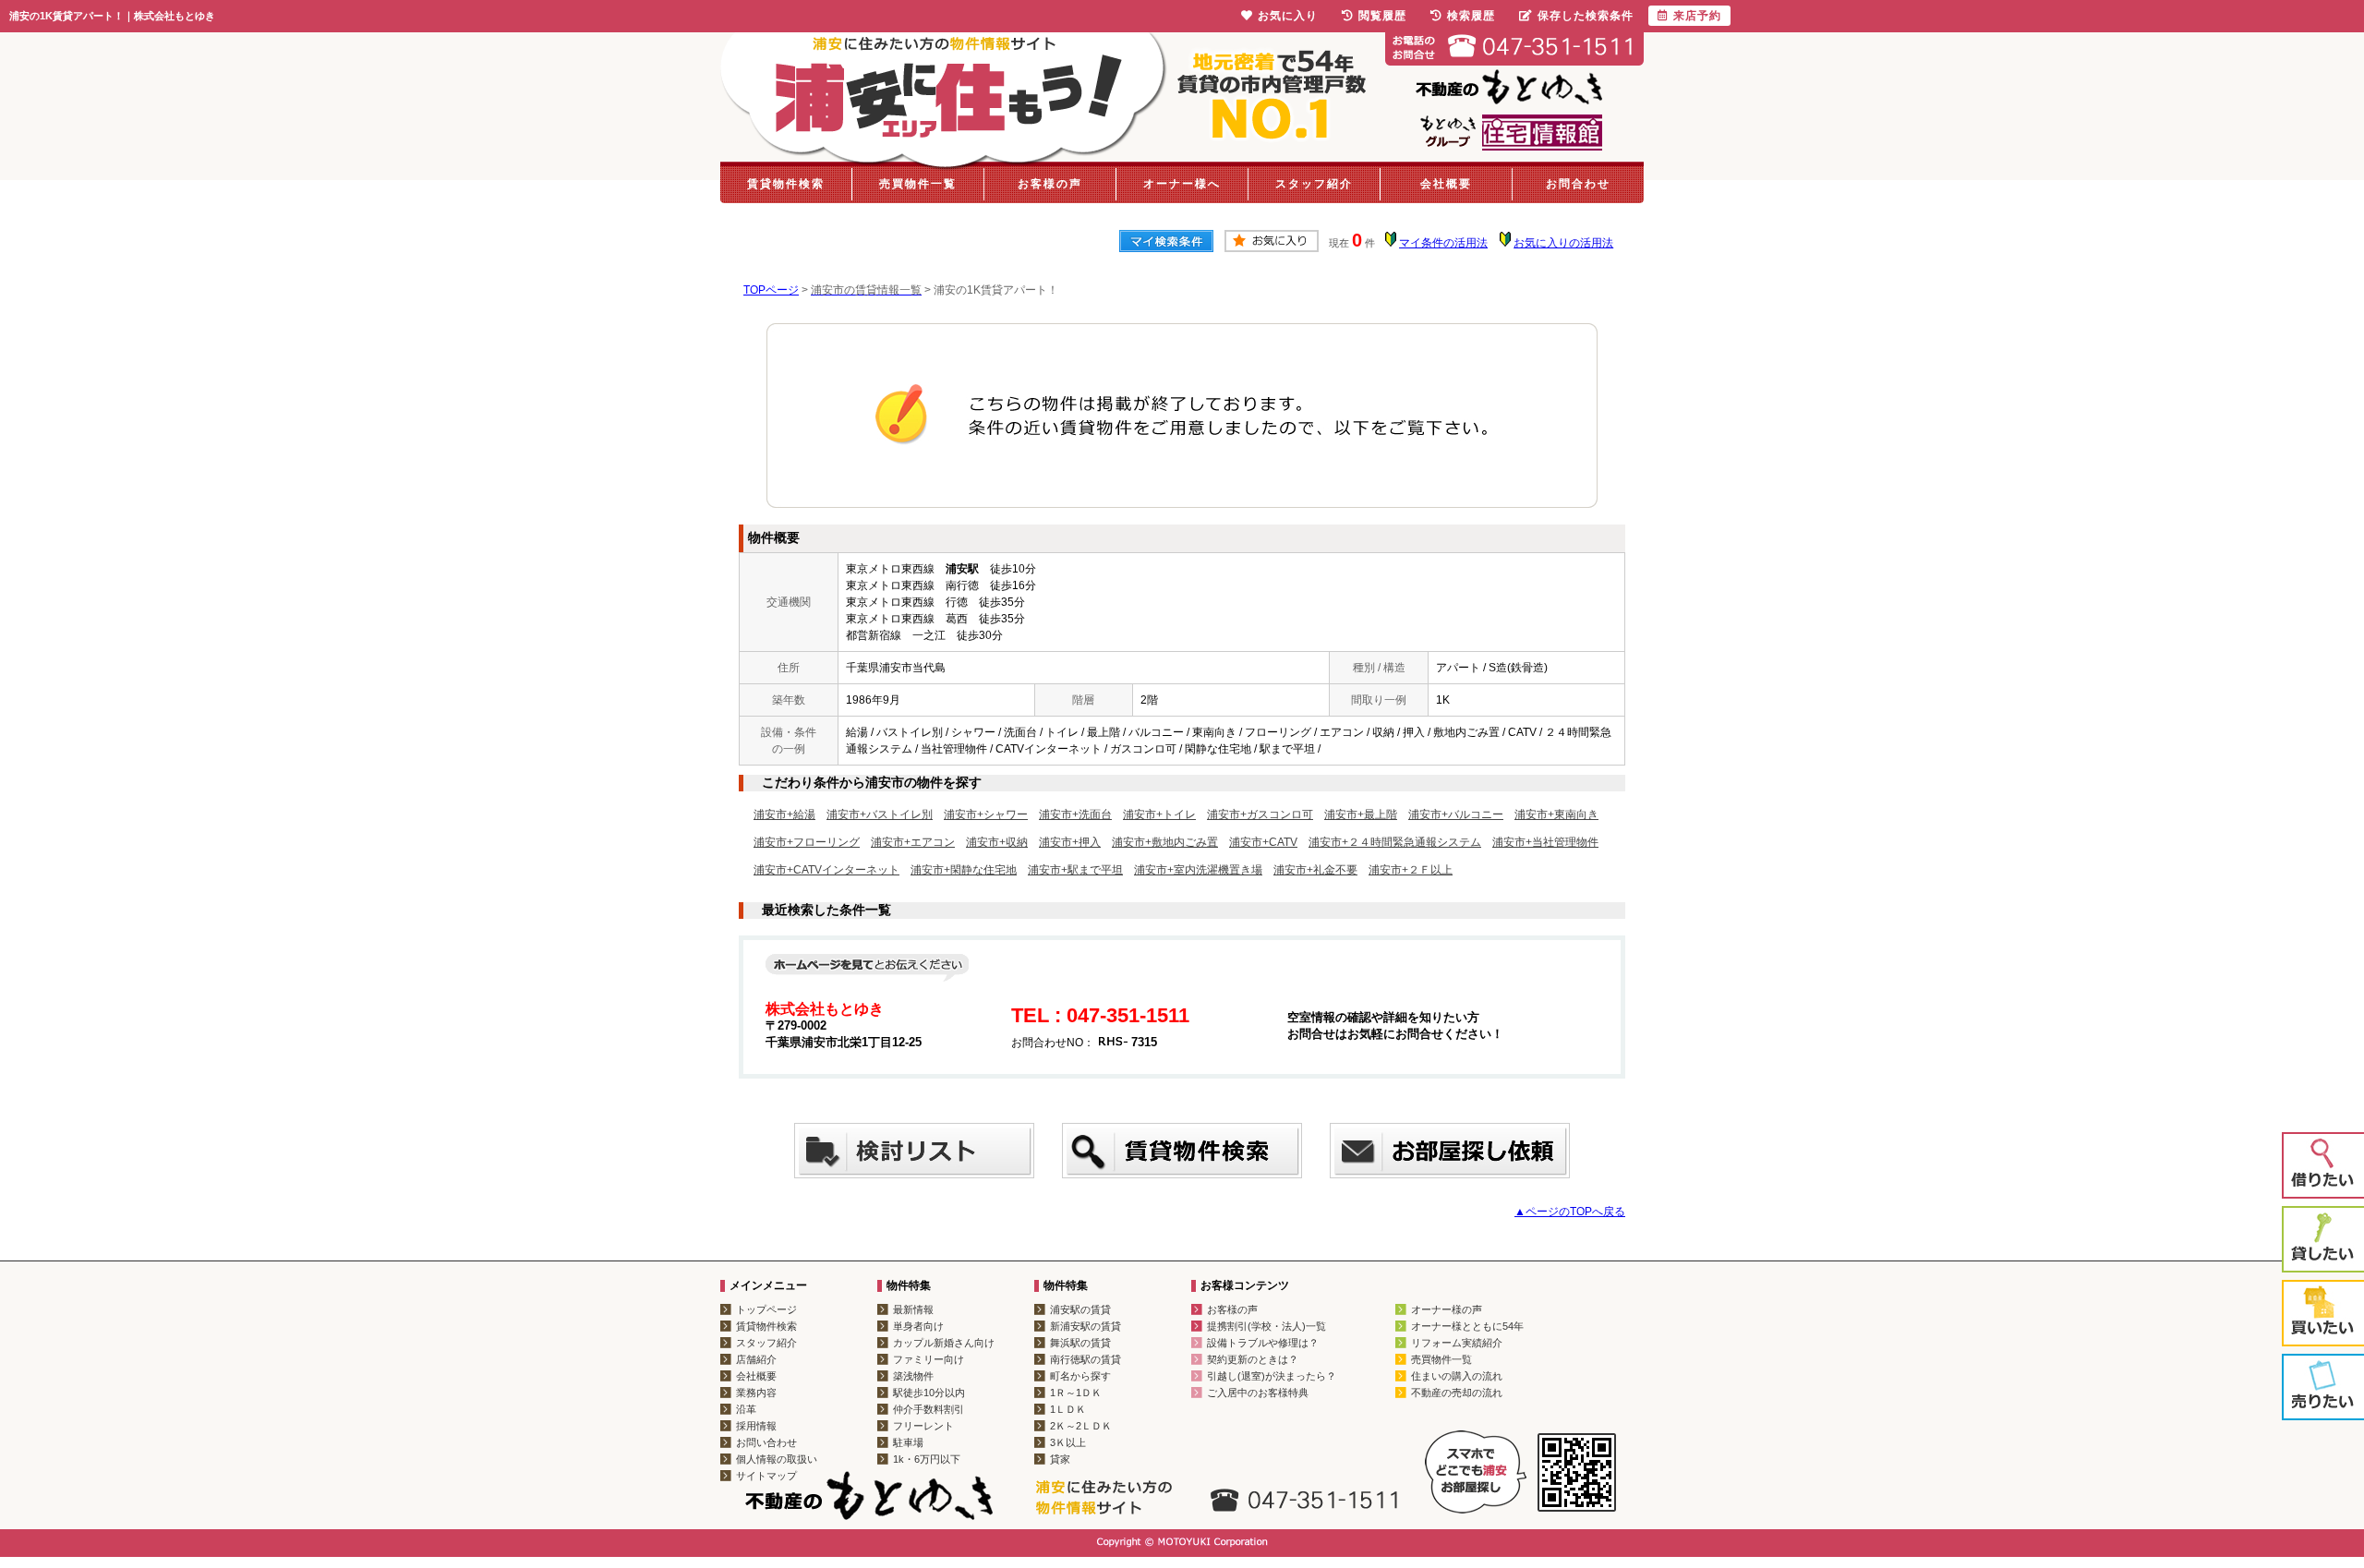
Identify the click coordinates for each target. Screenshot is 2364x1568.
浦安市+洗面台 (1075, 814)
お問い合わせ (766, 1442)
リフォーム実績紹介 (1457, 1343)
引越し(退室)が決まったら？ (1272, 1376)
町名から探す (1080, 1376)
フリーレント (923, 1426)
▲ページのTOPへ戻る (1570, 1212)
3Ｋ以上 (1068, 1442)
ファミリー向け (929, 1359)
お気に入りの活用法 (1563, 243)
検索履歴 (1471, 16)
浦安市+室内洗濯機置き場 (1198, 870)
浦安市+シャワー (986, 814)
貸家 (1060, 1459)
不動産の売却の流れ (1457, 1393)
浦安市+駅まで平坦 (1075, 870)
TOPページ (771, 290)
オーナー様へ (1182, 184)
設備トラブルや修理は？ (1263, 1343)
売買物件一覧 (918, 184)
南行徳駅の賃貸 (1086, 1359)
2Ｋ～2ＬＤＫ (1081, 1426)
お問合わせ (1578, 184)
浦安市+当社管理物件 (1545, 842)
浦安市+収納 (997, 842)
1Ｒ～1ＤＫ (1076, 1393)
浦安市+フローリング (807, 842)
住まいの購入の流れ (1457, 1376)
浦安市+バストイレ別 (880, 814)
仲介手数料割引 (929, 1409)
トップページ (766, 1309)
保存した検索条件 (1586, 16)
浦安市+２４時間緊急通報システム (1395, 842)
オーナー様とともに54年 (1467, 1326)
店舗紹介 (756, 1359)
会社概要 (1446, 184)
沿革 (746, 1409)
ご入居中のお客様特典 (1258, 1393)
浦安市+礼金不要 (1315, 870)
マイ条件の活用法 (1443, 243)
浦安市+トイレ (1159, 814)
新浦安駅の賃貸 (1086, 1326)
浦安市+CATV (1263, 842)
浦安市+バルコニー (1456, 814)
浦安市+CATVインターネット (826, 870)
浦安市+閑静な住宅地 (964, 870)
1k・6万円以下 (927, 1459)
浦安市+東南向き (1556, 814)
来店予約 (1697, 16)
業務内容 (756, 1393)
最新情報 (913, 1309)
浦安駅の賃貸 (1080, 1309)
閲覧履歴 (1382, 16)
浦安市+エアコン (913, 842)
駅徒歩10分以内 (929, 1393)
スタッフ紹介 (1314, 184)
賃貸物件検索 (786, 184)
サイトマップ (766, 1476)
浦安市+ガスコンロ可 (1260, 814)
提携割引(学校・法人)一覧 (1266, 1326)
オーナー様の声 (1447, 1309)
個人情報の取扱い (777, 1459)
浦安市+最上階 (1361, 814)
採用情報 (756, 1426)
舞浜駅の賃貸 (1080, 1343)
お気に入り (1288, 16)
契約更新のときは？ (1253, 1359)
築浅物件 (913, 1376)
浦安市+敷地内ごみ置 (1165, 842)
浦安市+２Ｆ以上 (1411, 870)
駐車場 (908, 1442)
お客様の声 (1050, 184)
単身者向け (918, 1326)
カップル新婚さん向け (944, 1343)
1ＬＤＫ (1068, 1409)
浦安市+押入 (1070, 842)
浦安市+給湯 (784, 814)
